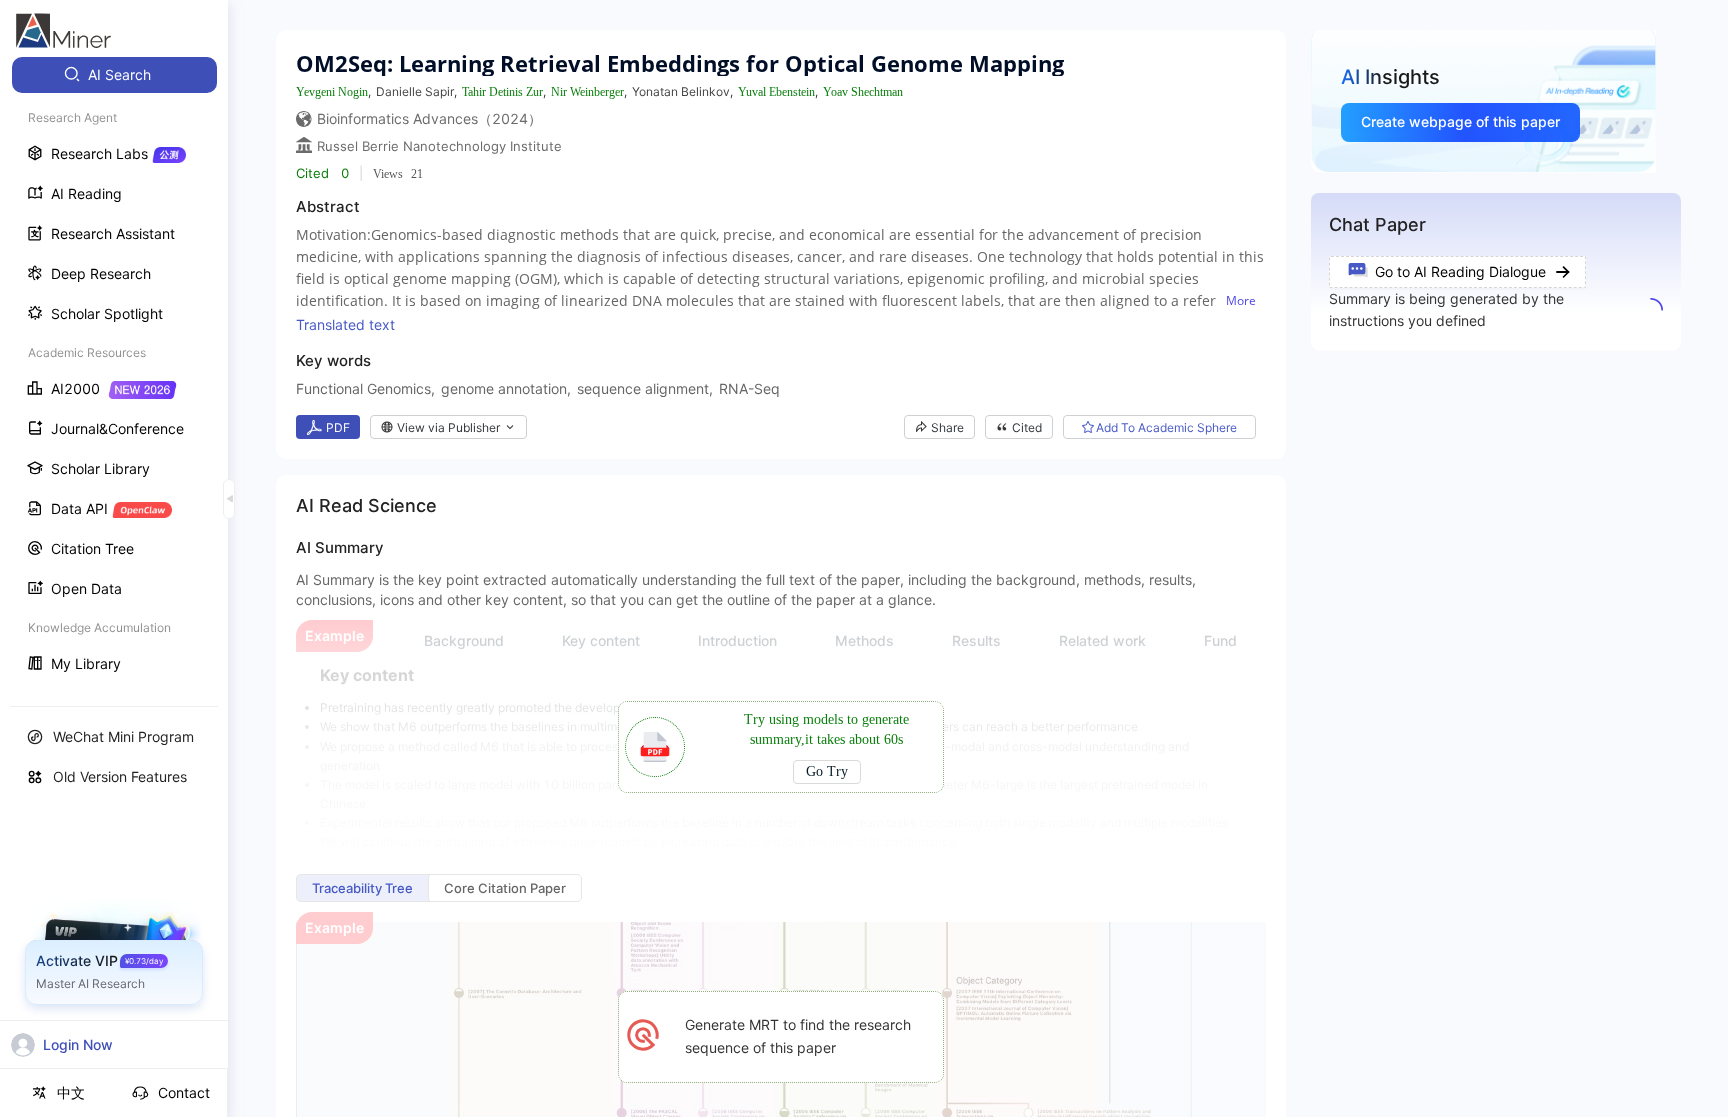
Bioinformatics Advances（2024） (429, 118)
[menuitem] (114, 75)
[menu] (114, 371)
